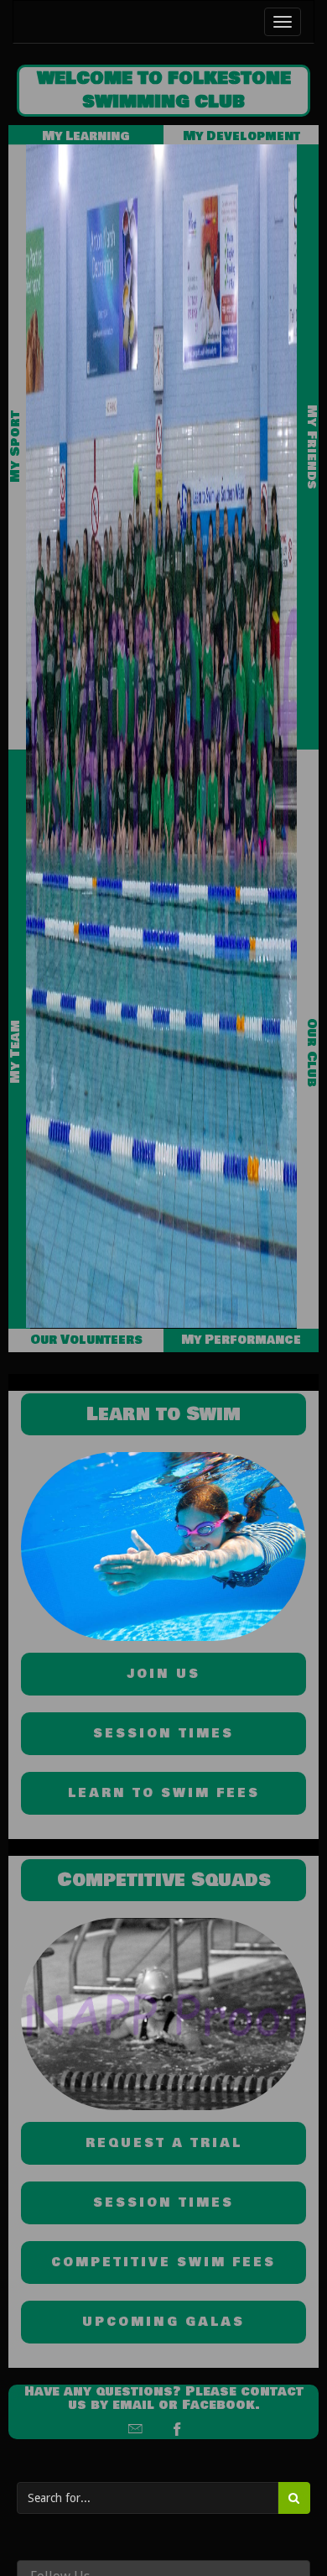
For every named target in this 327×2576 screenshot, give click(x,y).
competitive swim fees (163, 2262)
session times (163, 1734)
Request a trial (164, 2143)
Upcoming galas (163, 2322)
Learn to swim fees (164, 1793)
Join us (164, 1674)
